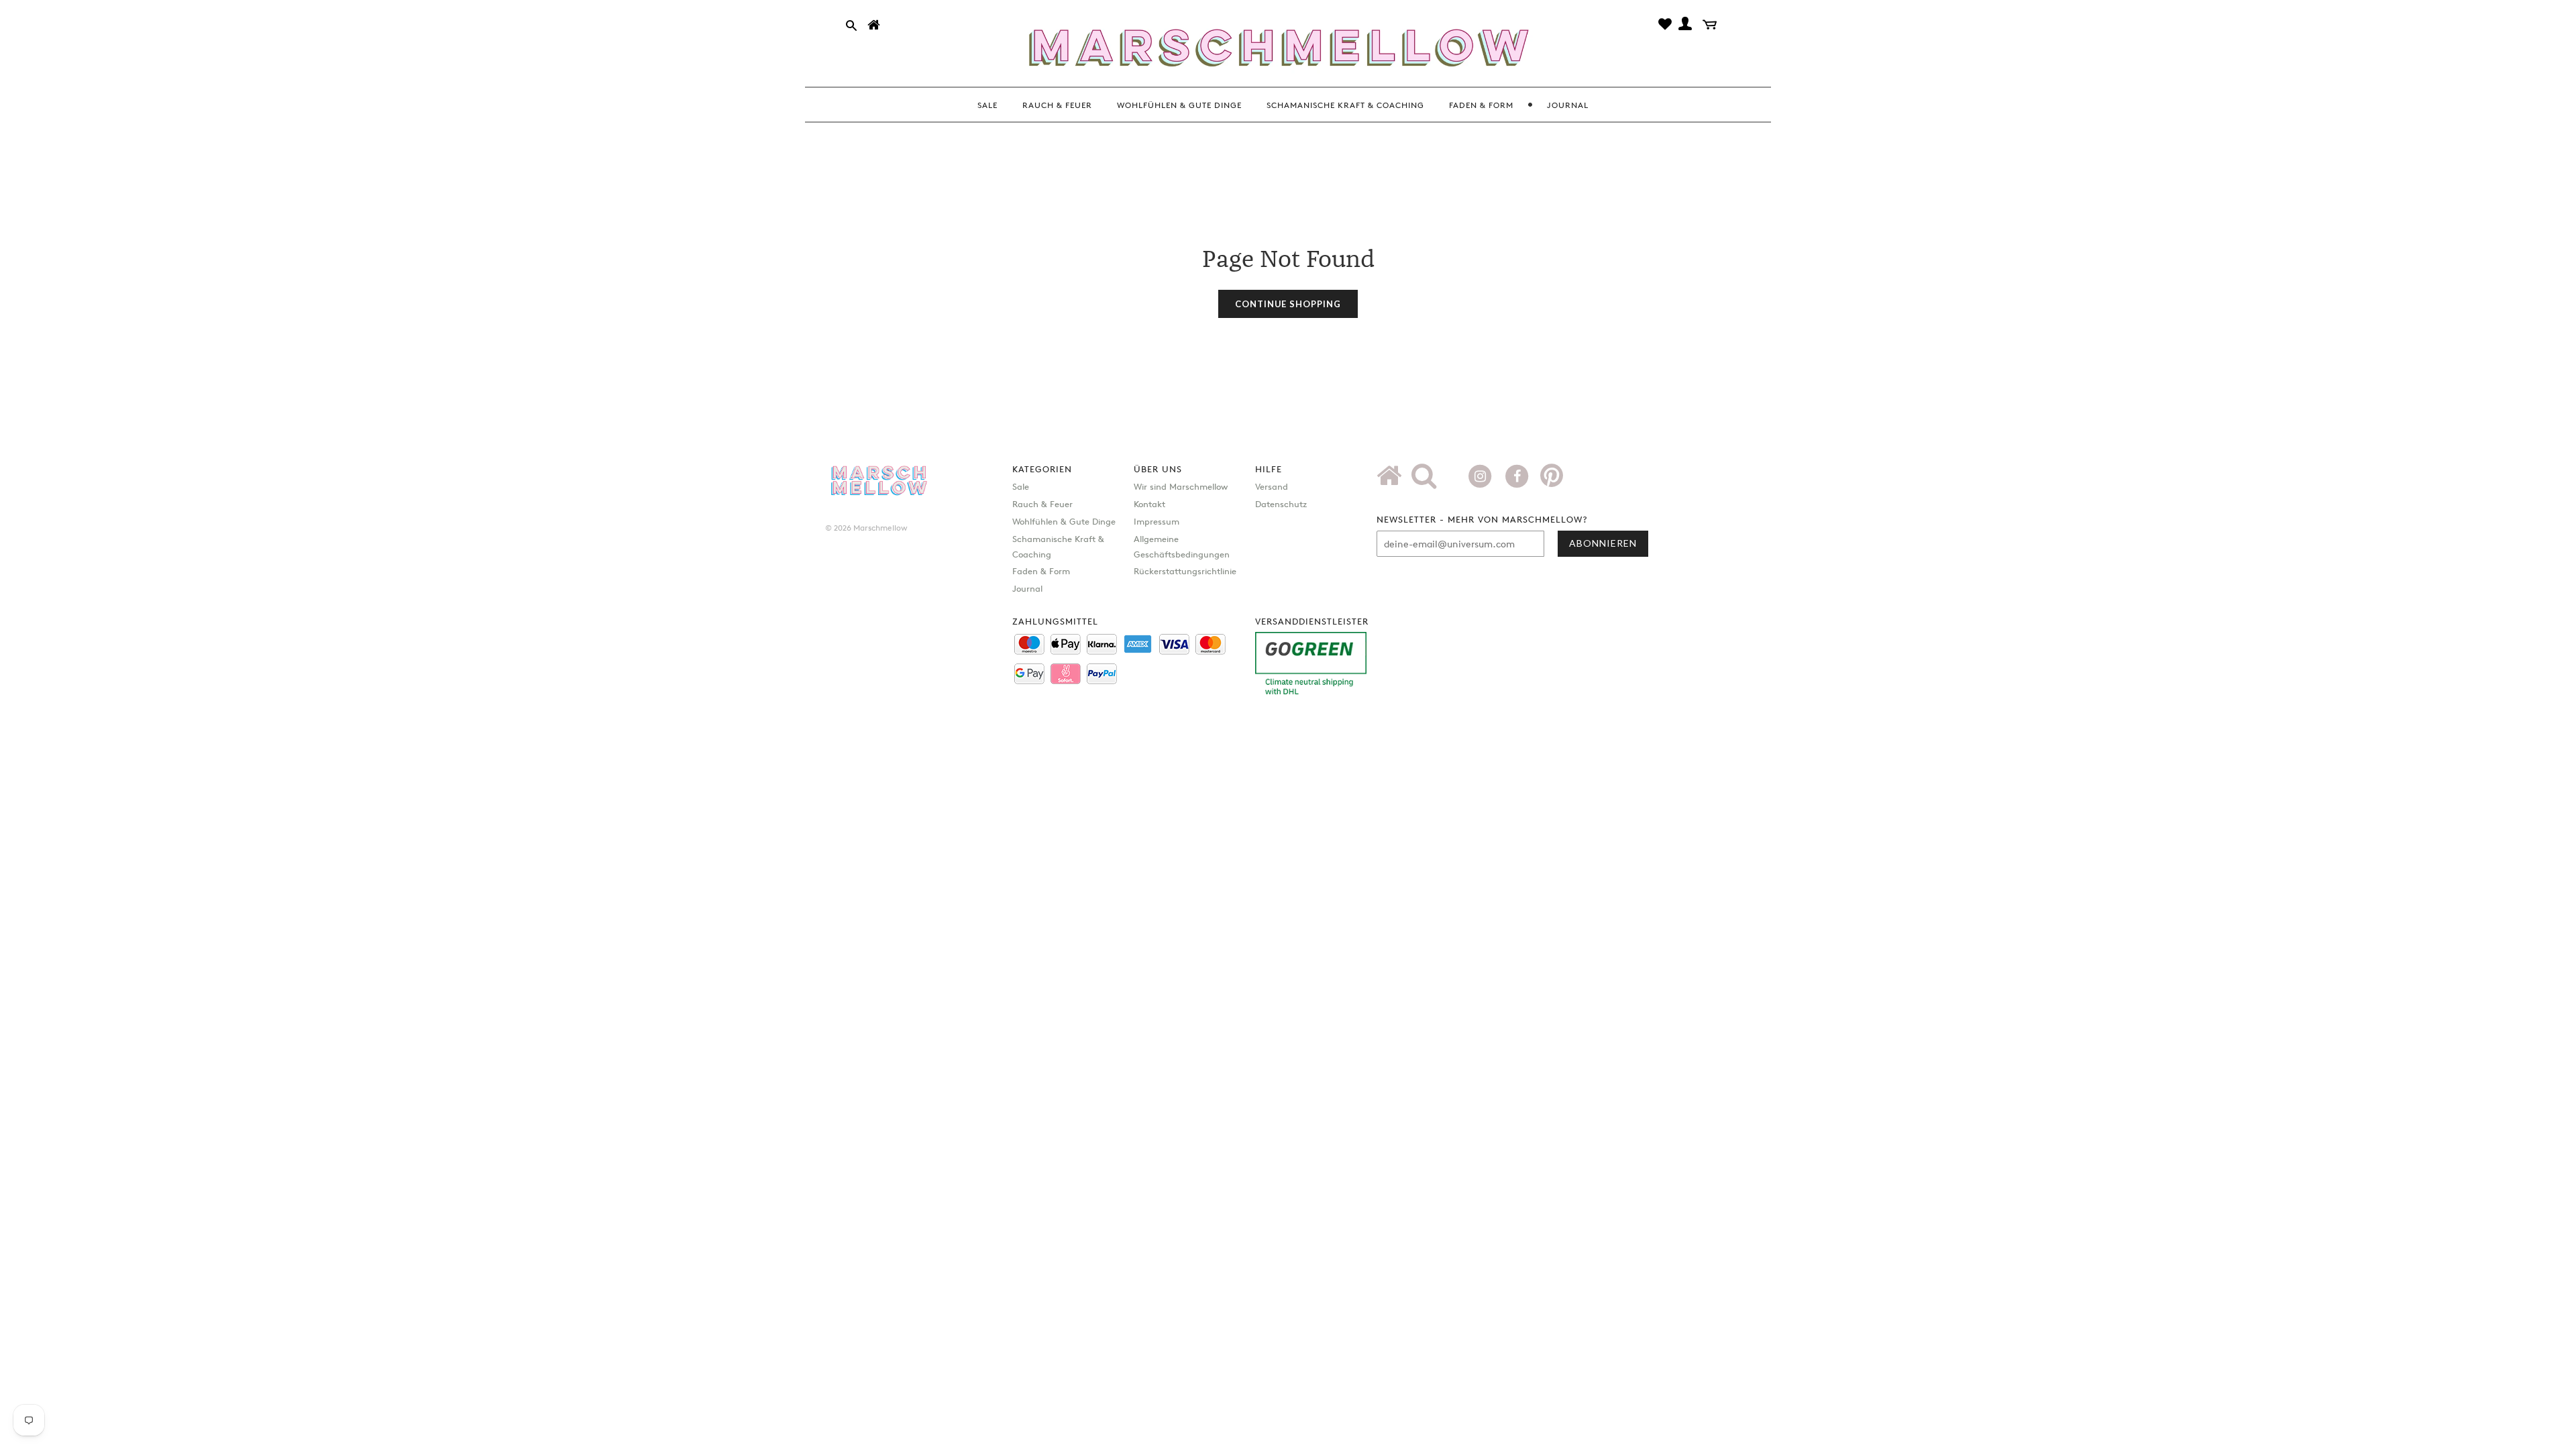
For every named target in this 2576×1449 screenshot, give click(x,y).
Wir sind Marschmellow (1181, 486)
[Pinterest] (1552, 480)
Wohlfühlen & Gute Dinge (1064, 521)
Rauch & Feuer (1042, 504)
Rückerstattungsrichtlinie (1185, 571)
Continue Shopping (1288, 304)
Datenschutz (1281, 504)
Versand (1272, 486)
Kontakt (1149, 504)
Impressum (1157, 521)
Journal (1027, 588)
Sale (1021, 486)
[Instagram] (1482, 475)
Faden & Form (1041, 571)
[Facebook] (1518, 475)
